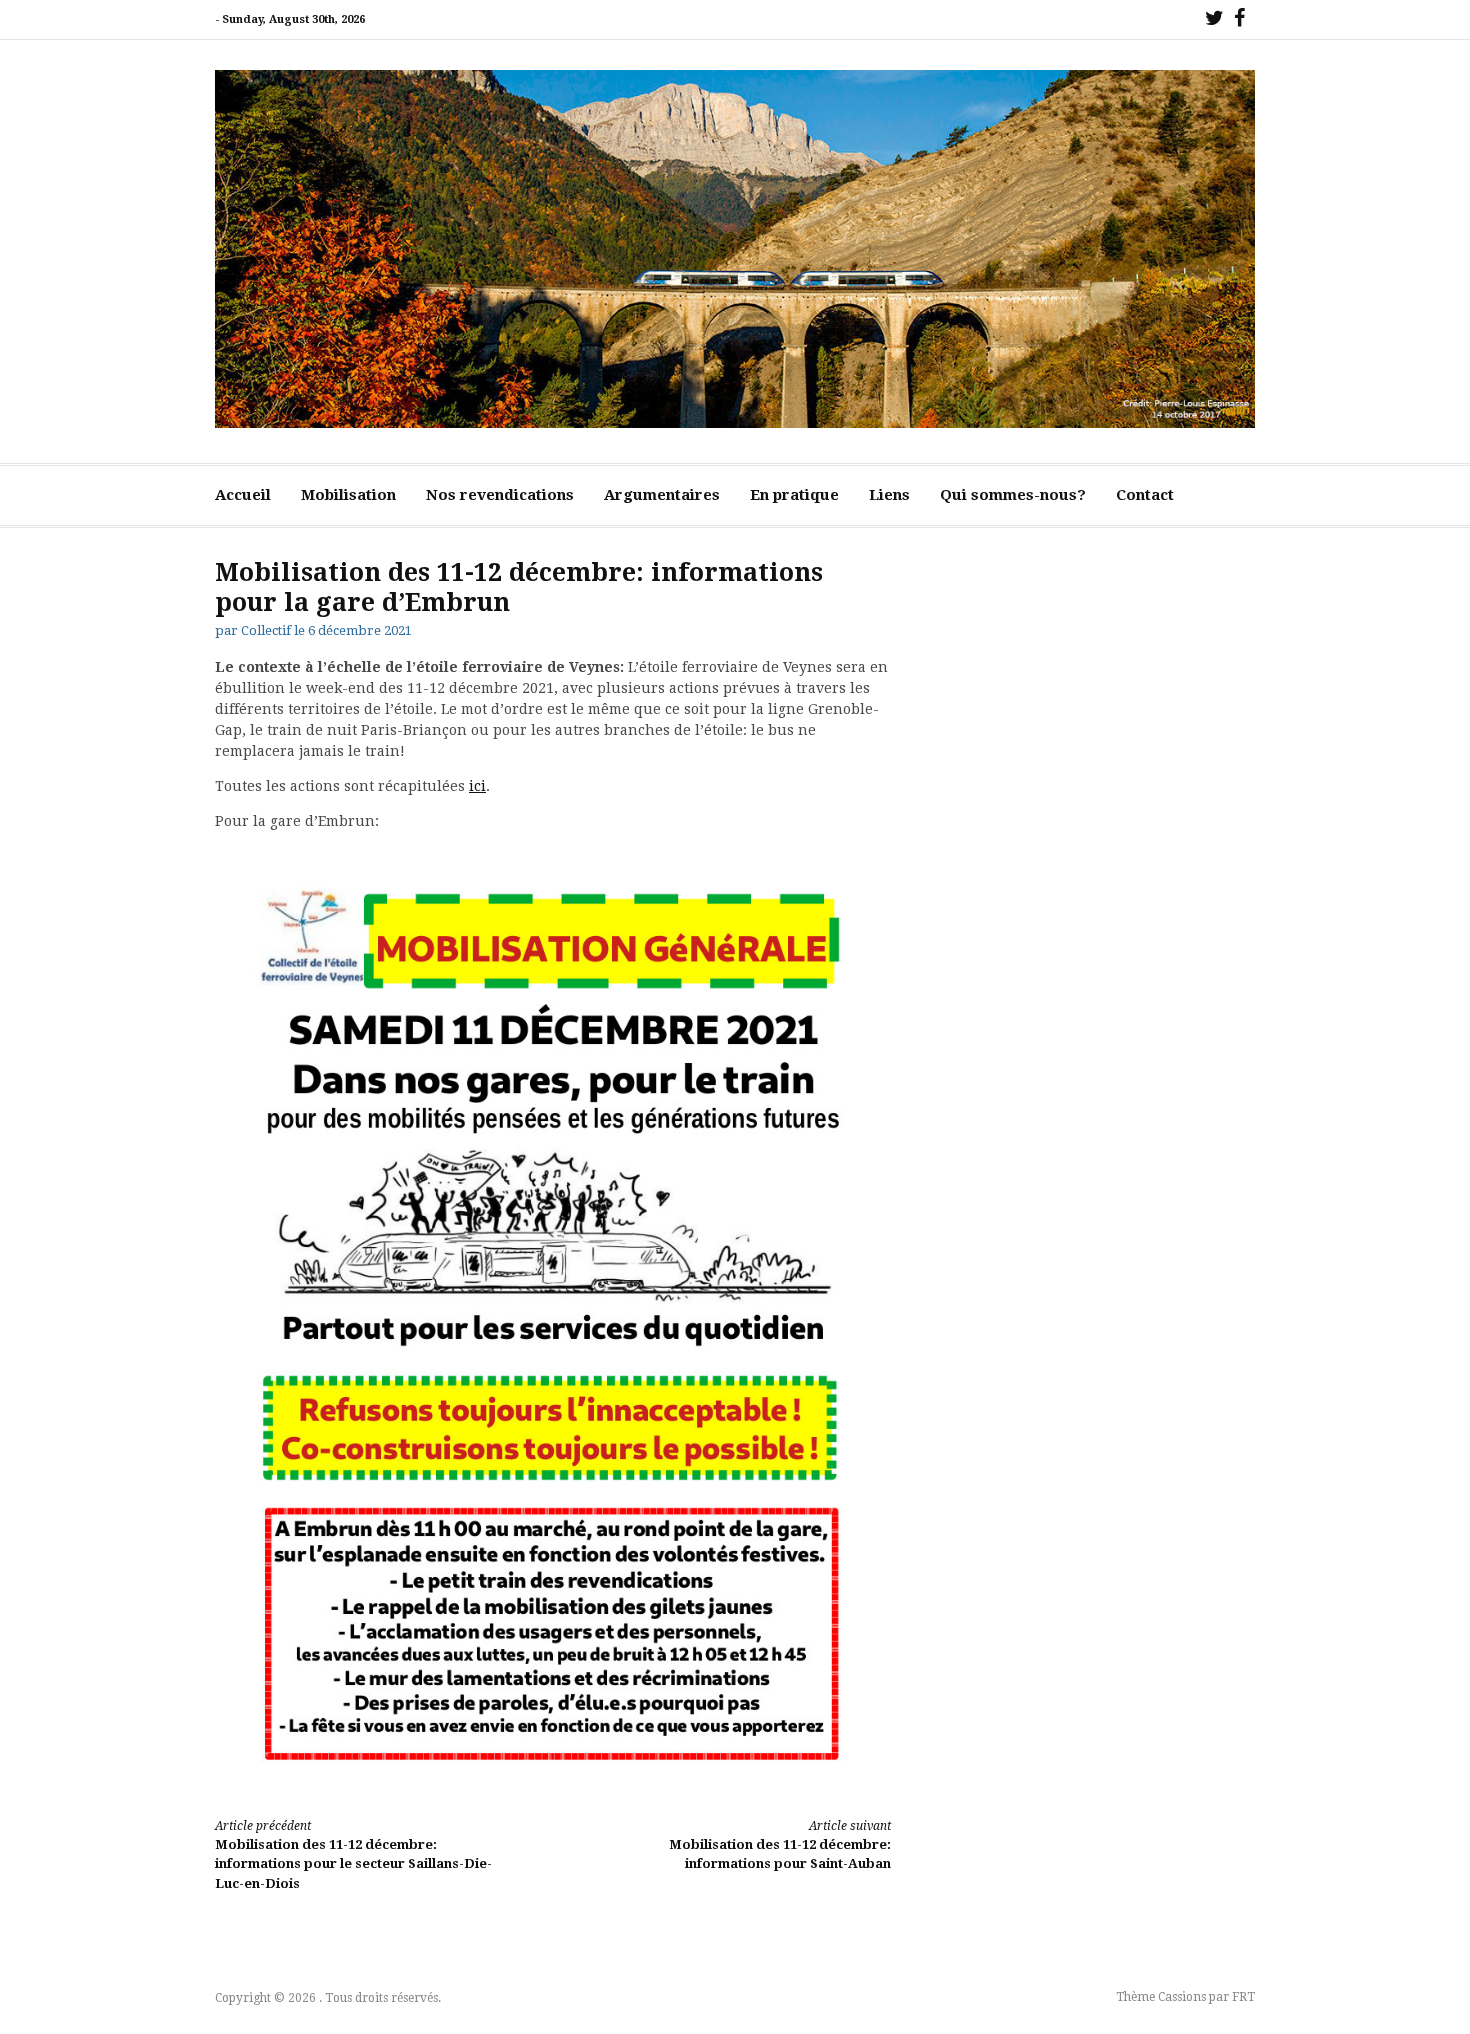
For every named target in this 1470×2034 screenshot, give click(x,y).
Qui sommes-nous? (1013, 495)
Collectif (266, 630)
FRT (1243, 1997)
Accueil (243, 495)
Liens (889, 495)
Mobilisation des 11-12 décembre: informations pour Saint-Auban (780, 1845)
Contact (1145, 495)
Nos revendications (500, 495)
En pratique (794, 495)
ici (477, 786)
